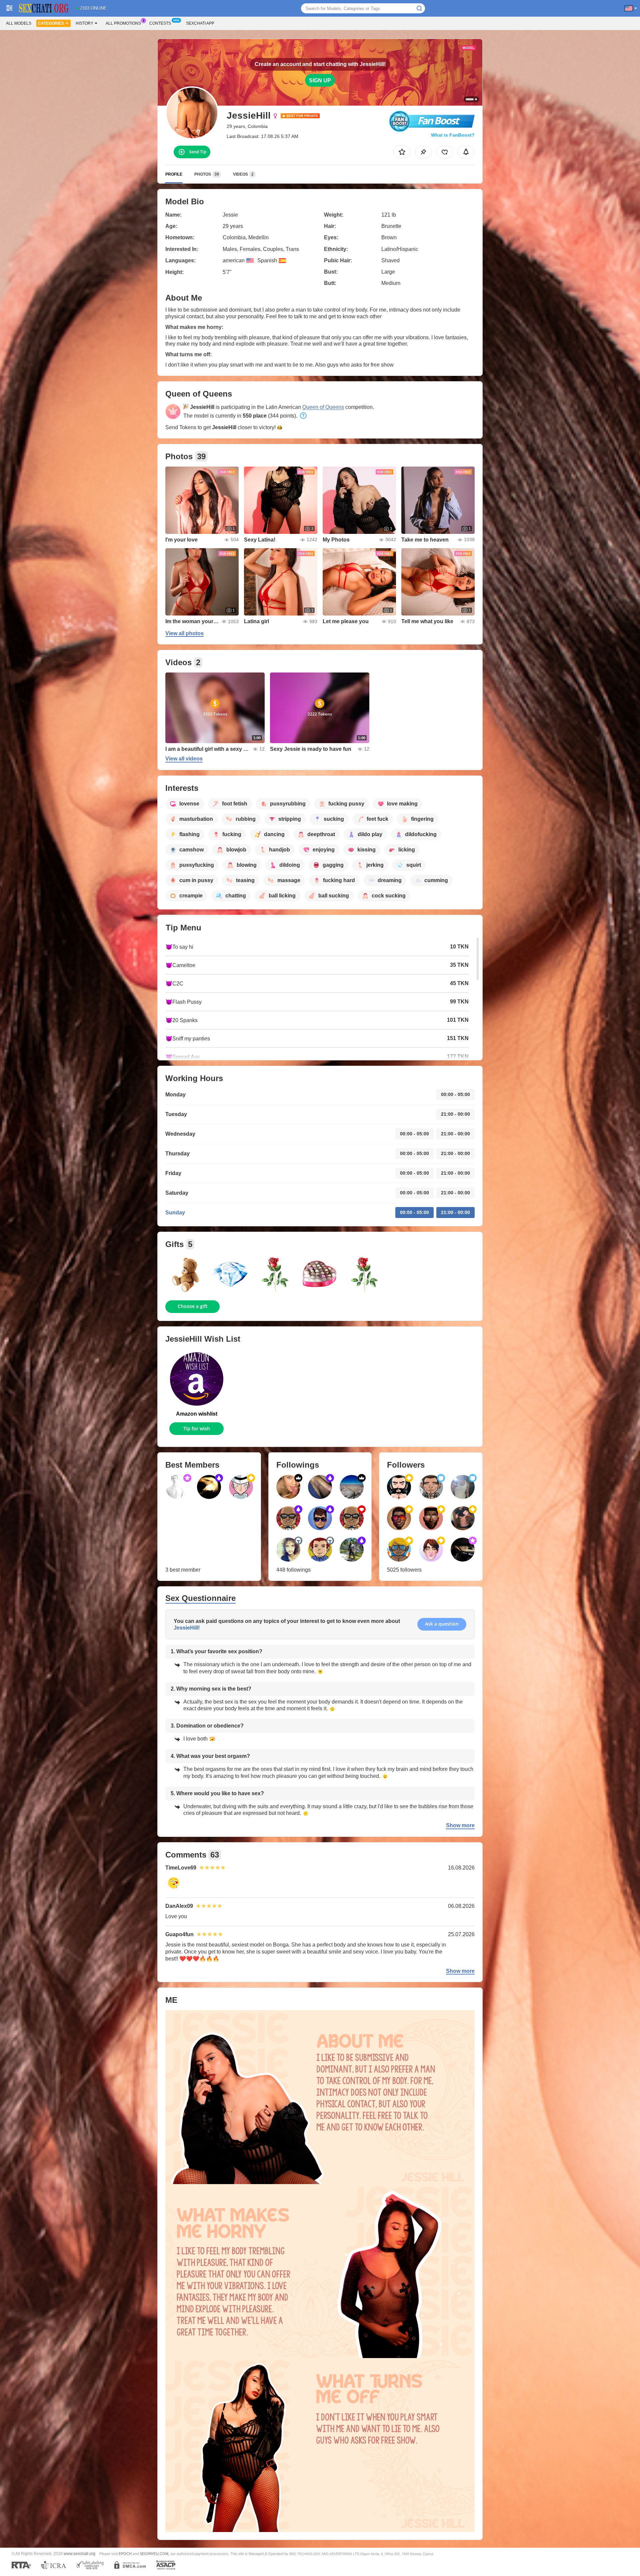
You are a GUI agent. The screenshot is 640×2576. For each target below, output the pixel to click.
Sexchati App (200, 23)
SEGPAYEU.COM (154, 2554)
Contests (160, 23)
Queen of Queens (323, 407)
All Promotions (123, 23)
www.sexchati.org (79, 2554)
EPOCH (125, 2554)
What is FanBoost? (453, 135)
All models (19, 23)
